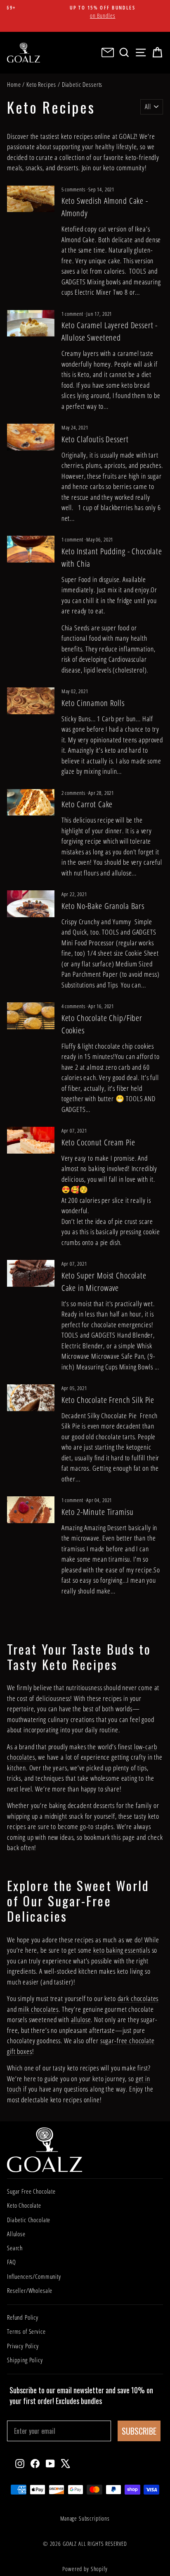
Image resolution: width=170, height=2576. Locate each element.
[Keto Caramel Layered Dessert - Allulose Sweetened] (31, 323)
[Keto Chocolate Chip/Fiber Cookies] (31, 1016)
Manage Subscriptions (85, 2518)
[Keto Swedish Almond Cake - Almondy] (31, 199)
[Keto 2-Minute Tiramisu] (31, 1510)
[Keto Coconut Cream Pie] (31, 1140)
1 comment (73, 314)
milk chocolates (38, 2009)
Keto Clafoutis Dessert (95, 439)
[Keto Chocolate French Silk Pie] (31, 1398)
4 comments (74, 1006)
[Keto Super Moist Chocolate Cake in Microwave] (31, 1273)
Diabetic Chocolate (29, 2220)
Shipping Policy (25, 2360)
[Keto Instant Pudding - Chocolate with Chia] (31, 549)
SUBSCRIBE (139, 2431)
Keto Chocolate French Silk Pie (108, 1400)
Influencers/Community (34, 2276)
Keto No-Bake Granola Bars (103, 906)
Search (15, 2248)
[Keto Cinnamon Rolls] (31, 701)
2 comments (74, 793)
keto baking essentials (122, 1950)
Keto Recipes (41, 84)
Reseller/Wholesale (30, 2290)
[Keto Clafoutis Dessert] (31, 437)
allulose (81, 2019)
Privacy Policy (23, 2346)
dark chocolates (138, 1998)
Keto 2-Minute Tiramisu (98, 1512)
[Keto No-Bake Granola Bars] (31, 904)
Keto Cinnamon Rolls (93, 703)
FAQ (12, 2262)
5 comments (74, 189)
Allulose (16, 2234)
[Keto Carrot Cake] (31, 802)
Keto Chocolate (24, 2205)
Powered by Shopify (85, 2569)
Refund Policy (23, 2317)
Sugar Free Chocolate (31, 2191)
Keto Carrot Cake (87, 804)
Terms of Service (26, 2331)
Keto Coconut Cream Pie (98, 1142)
